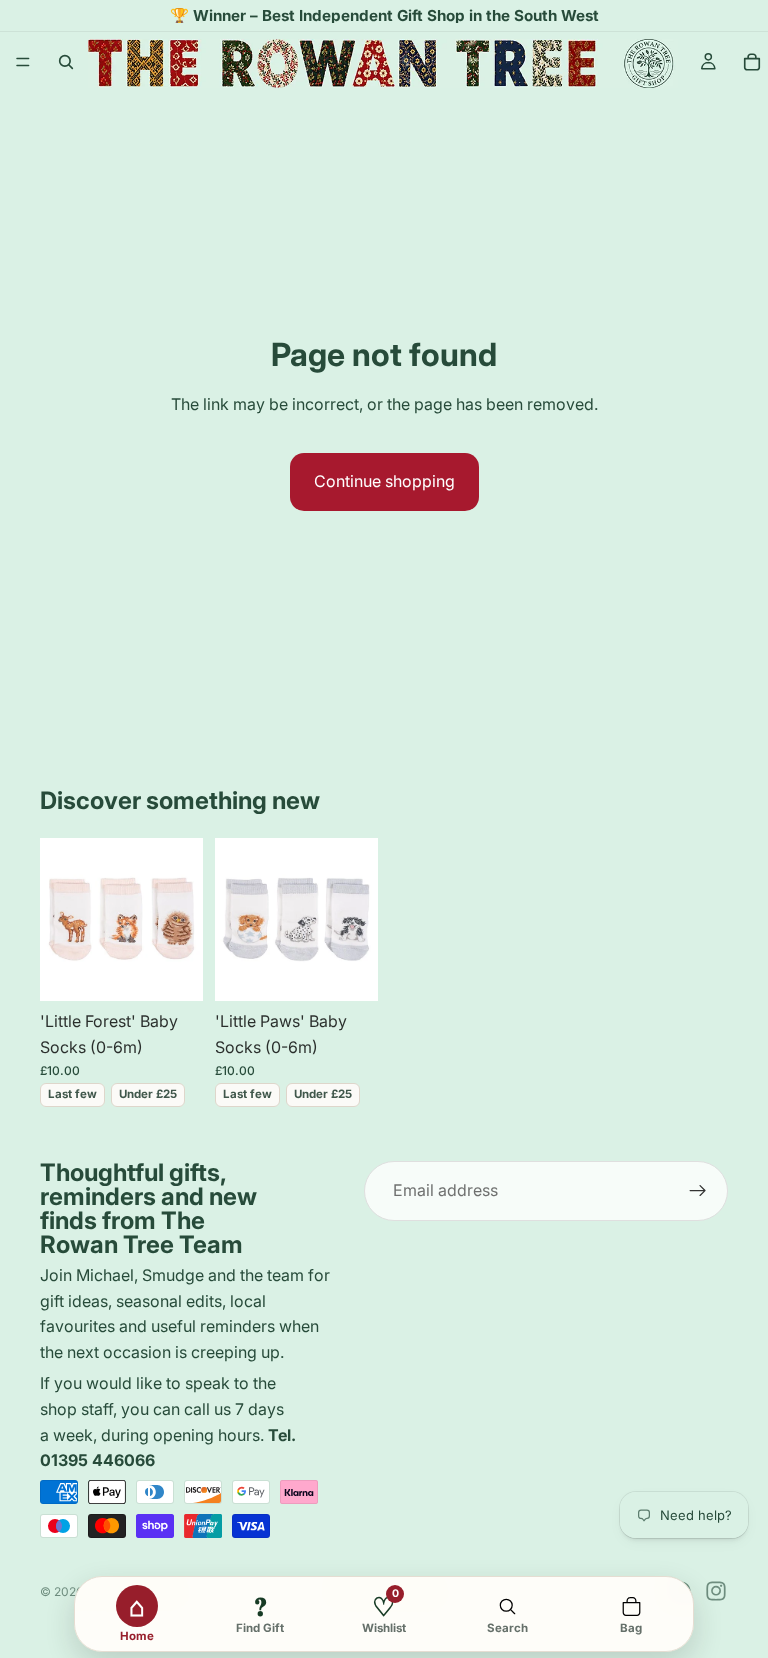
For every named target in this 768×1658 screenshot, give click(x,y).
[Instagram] (716, 1591)
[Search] (66, 62)
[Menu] (23, 62)
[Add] (172, 970)
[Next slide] (181, 920)
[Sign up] (698, 1191)
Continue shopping (384, 481)
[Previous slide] (62, 920)
